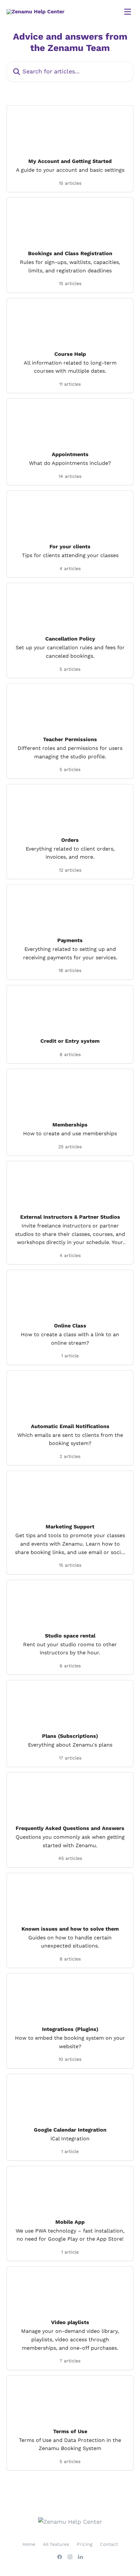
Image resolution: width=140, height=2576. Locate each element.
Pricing (84, 2544)
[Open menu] (128, 12)
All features (56, 2544)
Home (29, 2544)
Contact (109, 2544)
